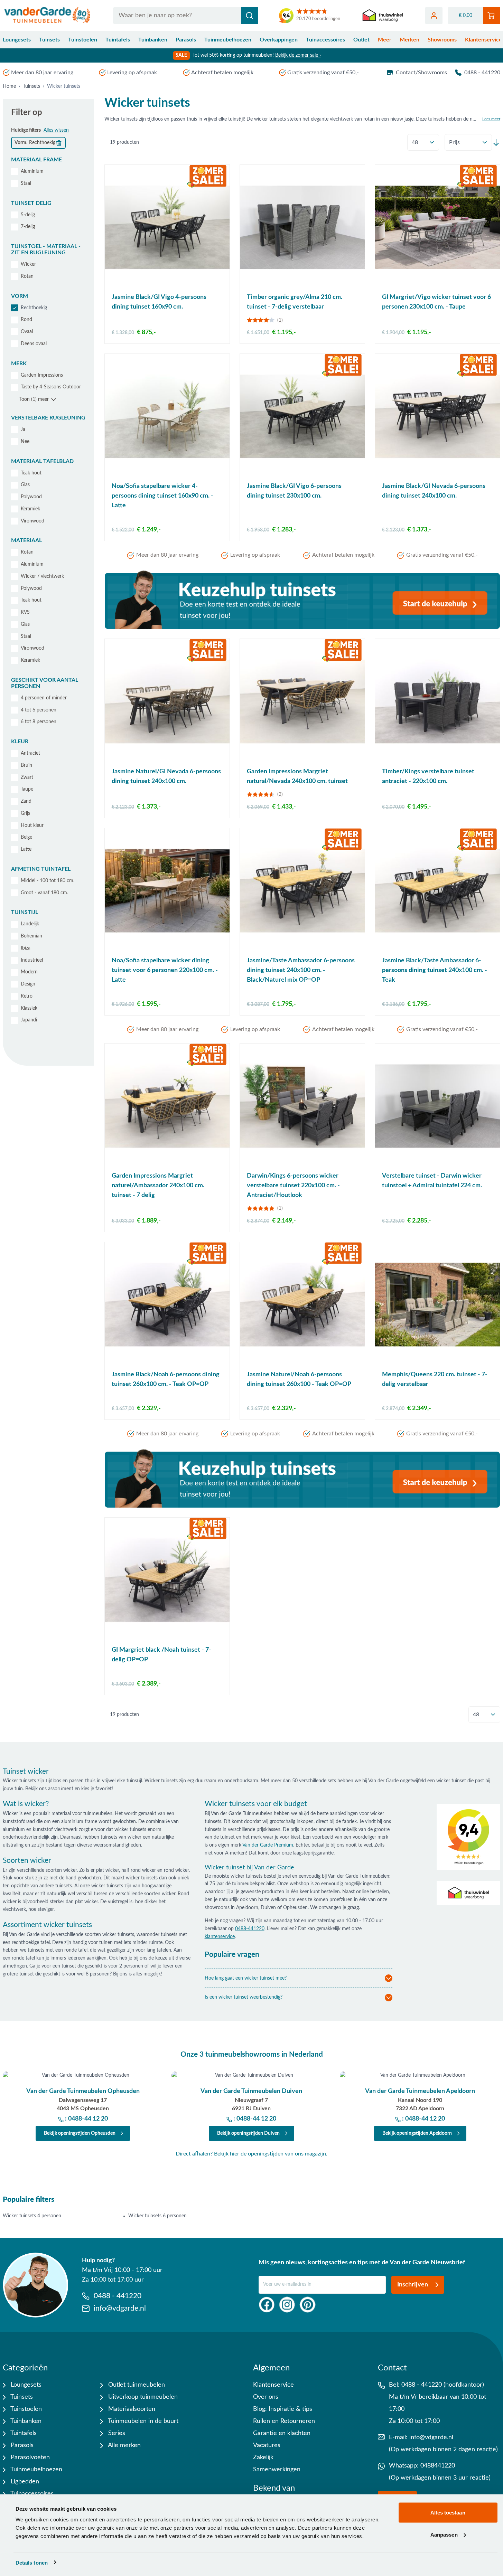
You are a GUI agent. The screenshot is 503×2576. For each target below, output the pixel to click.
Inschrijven (413, 2285)
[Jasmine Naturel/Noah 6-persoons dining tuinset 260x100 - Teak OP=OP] (302, 1305)
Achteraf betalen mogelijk (222, 73)
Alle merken (124, 2445)
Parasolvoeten (29, 2457)
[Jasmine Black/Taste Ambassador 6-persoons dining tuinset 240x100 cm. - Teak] (437, 891)
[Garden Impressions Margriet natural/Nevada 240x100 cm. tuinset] (302, 701)
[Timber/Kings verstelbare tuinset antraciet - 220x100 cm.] (437, 701)
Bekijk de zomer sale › (298, 55)
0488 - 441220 (482, 73)
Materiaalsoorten (131, 2409)
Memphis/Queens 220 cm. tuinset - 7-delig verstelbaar (435, 1379)
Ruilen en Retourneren (284, 2421)
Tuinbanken (153, 40)
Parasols (186, 40)
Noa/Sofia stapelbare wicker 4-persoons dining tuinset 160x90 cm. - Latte (162, 496)
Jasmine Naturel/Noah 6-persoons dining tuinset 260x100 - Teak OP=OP (299, 1379)
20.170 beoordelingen (318, 19)
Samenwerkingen (277, 2470)
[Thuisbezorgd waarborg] (383, 16)
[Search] (250, 16)
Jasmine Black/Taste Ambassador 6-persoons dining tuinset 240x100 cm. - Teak (435, 970)
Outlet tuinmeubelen (136, 2385)
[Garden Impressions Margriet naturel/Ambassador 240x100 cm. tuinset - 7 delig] (167, 1106)
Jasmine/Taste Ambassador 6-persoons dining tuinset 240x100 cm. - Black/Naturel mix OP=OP (301, 970)
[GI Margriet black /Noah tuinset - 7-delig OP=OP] (167, 1580)
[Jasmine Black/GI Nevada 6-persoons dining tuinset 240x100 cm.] (437, 416)
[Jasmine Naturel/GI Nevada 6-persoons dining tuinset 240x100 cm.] (167, 701)
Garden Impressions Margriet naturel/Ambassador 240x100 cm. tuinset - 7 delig (158, 1186)
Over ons (266, 2397)
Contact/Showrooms (421, 73)
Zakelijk (263, 2457)
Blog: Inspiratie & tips (283, 2409)
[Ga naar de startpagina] (48, 16)
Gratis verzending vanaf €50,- (323, 73)
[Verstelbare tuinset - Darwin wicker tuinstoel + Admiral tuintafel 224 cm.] (437, 1106)
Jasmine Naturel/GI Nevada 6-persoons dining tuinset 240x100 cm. (166, 776)
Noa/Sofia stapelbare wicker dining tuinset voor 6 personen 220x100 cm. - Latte (165, 970)
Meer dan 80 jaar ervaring (42, 73)
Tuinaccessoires (325, 40)
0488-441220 (250, 1929)
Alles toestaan (448, 2513)
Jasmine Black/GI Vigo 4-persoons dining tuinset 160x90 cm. (159, 302)
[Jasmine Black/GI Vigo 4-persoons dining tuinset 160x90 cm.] (167, 227)
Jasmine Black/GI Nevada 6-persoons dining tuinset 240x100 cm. (434, 491)
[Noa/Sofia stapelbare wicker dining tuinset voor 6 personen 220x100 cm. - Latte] (167, 891)
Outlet (361, 40)
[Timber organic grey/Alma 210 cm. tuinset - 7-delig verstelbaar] (302, 227)
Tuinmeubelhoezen (228, 40)
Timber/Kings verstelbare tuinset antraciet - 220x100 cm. (428, 776)
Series (116, 2433)
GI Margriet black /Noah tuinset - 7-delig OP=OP (161, 1655)
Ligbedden (24, 2482)
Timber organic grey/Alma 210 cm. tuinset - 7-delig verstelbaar (295, 302)
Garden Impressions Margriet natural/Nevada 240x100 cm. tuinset (297, 776)
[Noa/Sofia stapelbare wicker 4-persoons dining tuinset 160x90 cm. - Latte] (167, 416)
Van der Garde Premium (268, 1845)
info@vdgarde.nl (431, 2437)
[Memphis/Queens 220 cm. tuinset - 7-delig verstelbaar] (437, 1305)
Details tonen (32, 2562)
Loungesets (17, 40)
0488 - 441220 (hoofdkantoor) (443, 2385)
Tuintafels (118, 40)
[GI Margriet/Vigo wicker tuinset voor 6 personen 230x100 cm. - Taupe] (437, 227)
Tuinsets (49, 40)
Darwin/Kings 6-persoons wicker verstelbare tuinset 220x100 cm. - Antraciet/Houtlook (293, 1186)
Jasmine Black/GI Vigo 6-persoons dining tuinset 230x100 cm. (294, 491)
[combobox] (186, 16)
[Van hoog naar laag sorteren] (496, 142)
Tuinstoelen (83, 40)
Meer (385, 40)
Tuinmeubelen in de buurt (142, 2421)
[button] (48, 160)
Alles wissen (56, 130)
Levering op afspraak (132, 73)
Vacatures (267, 2445)
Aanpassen (444, 2534)
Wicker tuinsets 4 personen (32, 2216)
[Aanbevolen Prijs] (468, 142)
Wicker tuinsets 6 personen (157, 2216)
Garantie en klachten (282, 2433)
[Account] (434, 16)
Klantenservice (273, 2385)
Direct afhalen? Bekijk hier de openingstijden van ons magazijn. (251, 2154)
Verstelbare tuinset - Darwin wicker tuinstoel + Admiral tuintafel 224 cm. (432, 1181)
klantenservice (220, 1937)
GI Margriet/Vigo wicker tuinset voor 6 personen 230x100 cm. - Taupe (436, 302)
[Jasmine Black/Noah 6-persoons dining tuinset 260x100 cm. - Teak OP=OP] (167, 1305)
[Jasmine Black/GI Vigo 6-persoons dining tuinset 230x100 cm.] (302, 416)
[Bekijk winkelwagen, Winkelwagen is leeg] (492, 16)
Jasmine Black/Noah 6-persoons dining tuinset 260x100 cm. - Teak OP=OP (166, 1379)
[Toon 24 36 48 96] (423, 143)
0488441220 (438, 2466)
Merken (409, 40)
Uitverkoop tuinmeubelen (142, 2397)
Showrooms (442, 40)
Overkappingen (279, 40)
